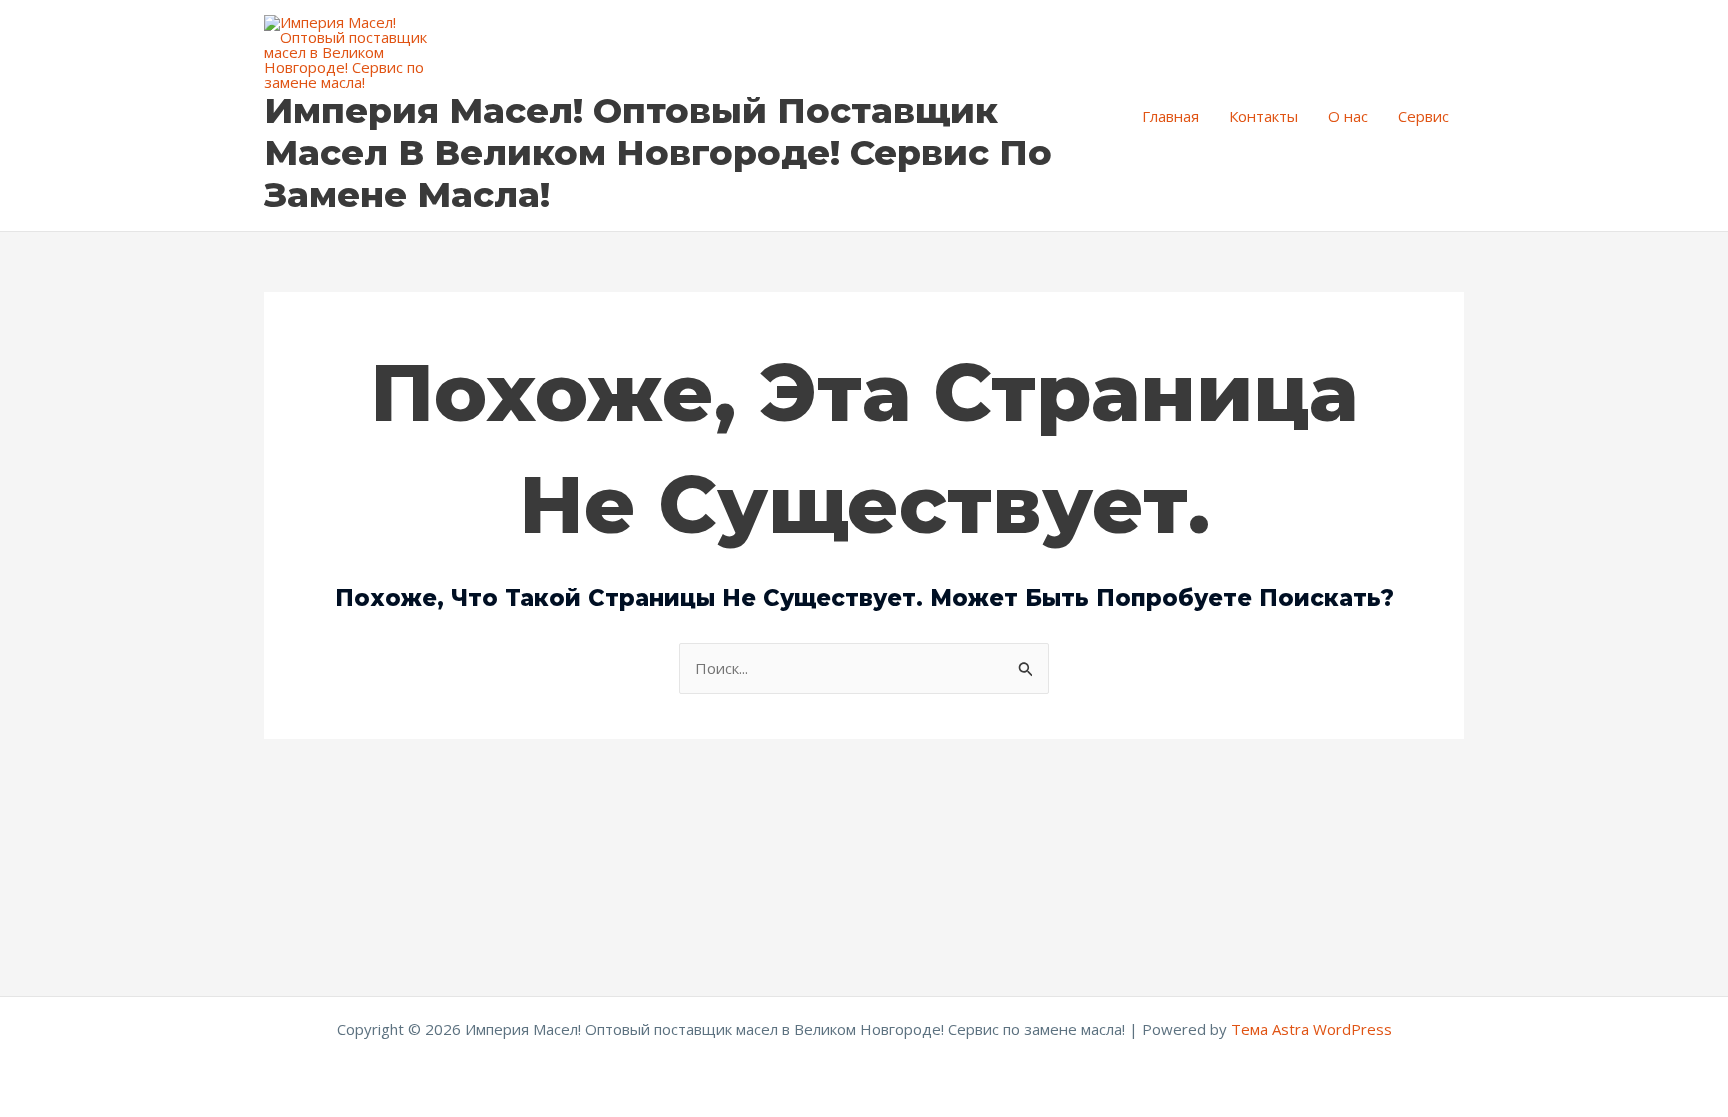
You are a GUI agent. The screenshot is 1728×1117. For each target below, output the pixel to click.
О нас (1348, 116)
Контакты (1263, 116)
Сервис (1423, 116)
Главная (1170, 116)
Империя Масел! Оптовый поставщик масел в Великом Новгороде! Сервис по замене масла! (658, 152)
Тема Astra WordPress (1311, 1029)
